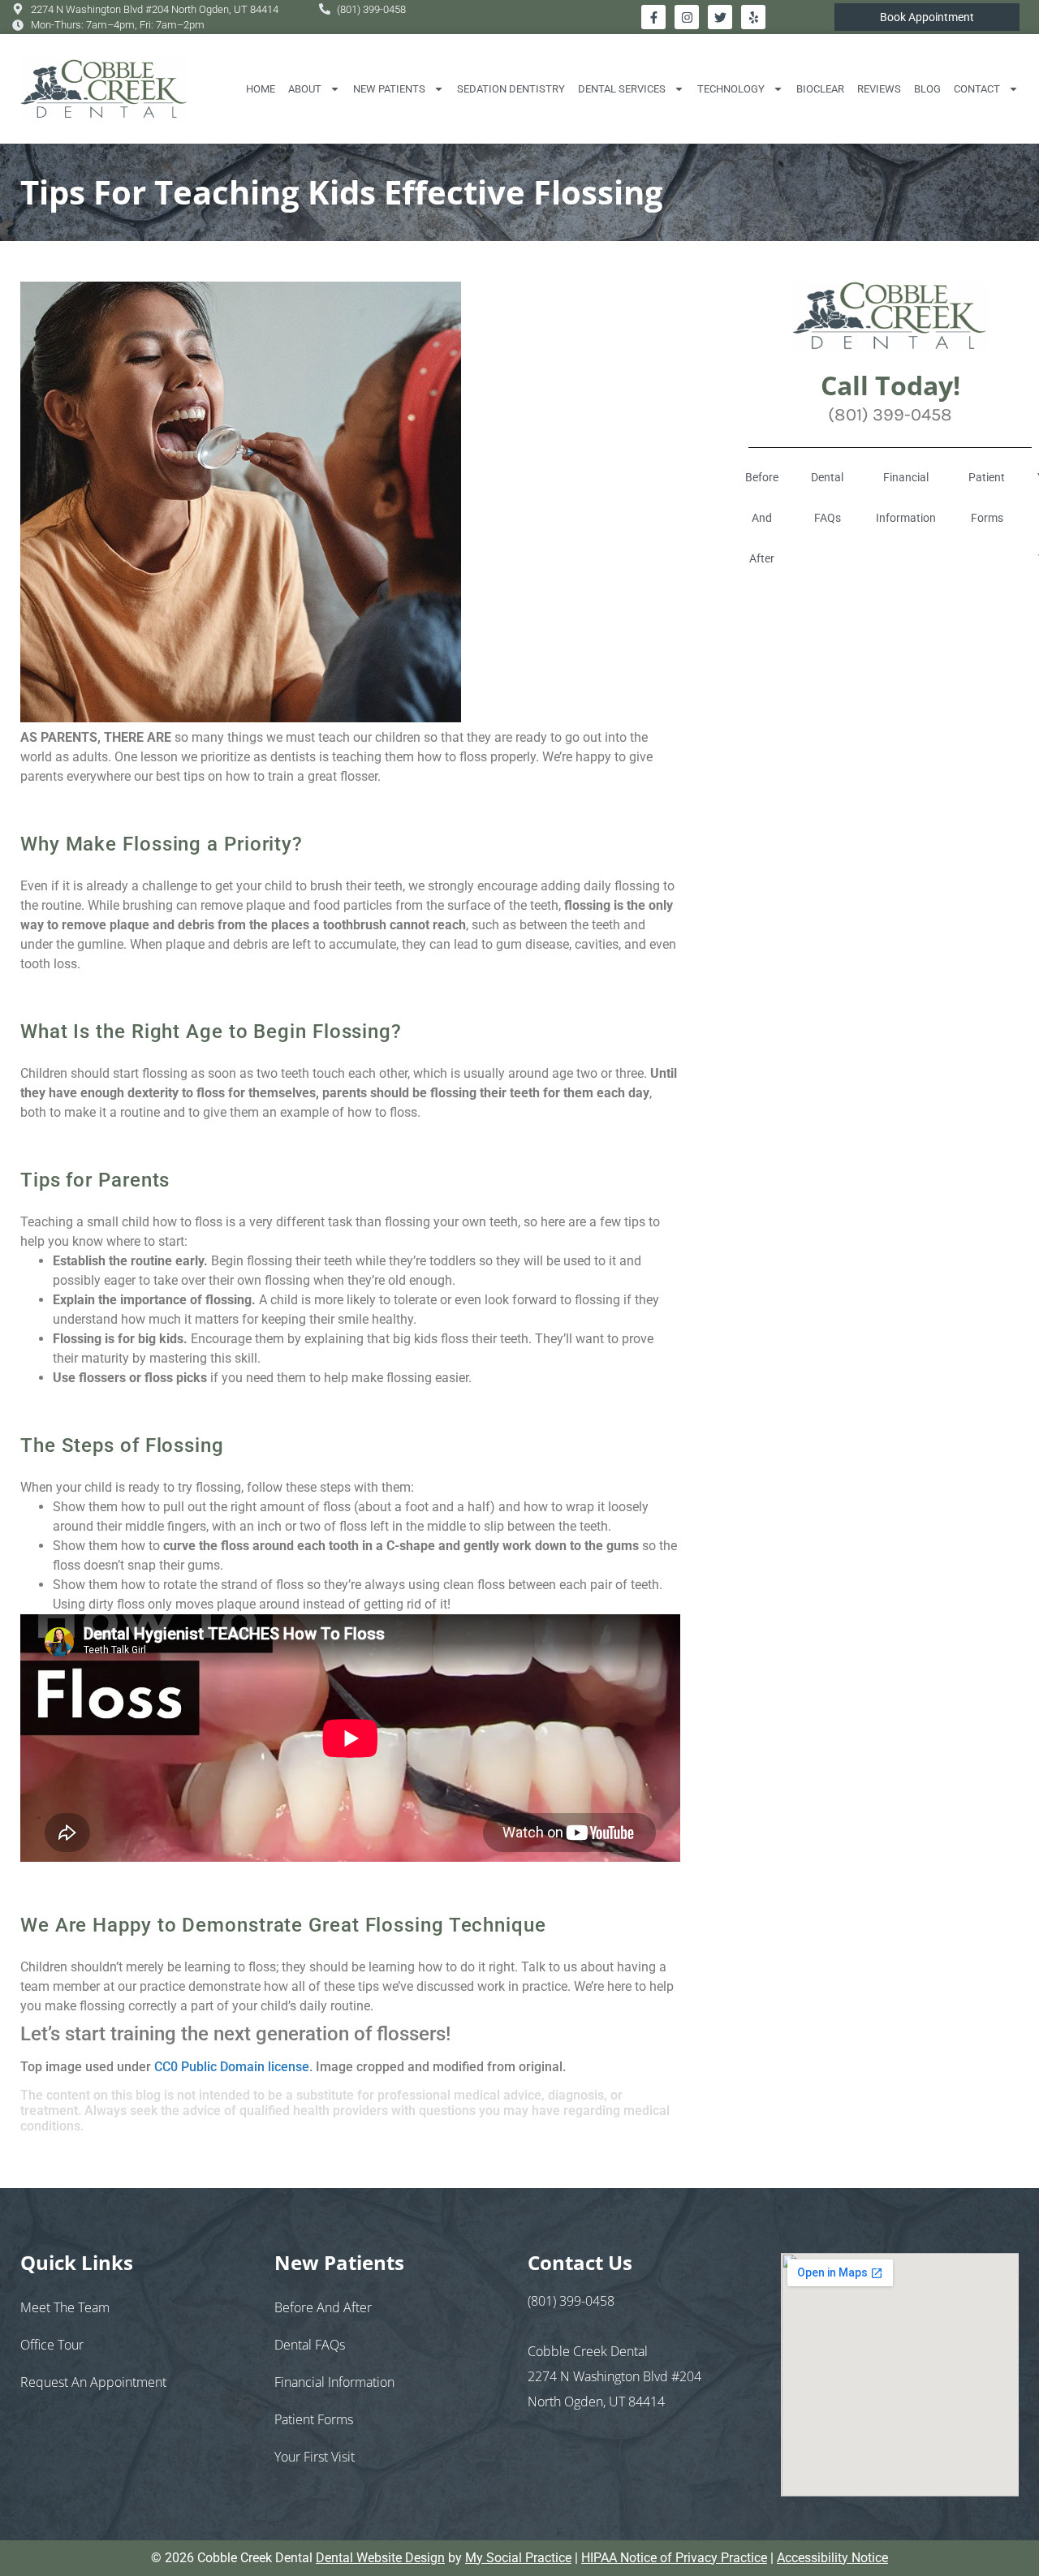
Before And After (762, 518)
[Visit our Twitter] (720, 17)
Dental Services (622, 89)
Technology (731, 89)
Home (261, 89)
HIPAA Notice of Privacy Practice (674, 2558)
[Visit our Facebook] (653, 17)
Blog (927, 89)
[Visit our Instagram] (687, 17)
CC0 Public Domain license (232, 2067)
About (305, 89)
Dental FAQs (827, 498)
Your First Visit (315, 2457)
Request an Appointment (93, 2382)
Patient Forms (987, 498)
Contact (977, 89)
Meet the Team (65, 2307)
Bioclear (820, 89)
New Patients (389, 89)
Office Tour (52, 2345)
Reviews (879, 89)
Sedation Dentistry (511, 89)
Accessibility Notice (832, 2558)
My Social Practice (518, 2558)
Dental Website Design (380, 2558)
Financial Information (906, 498)
